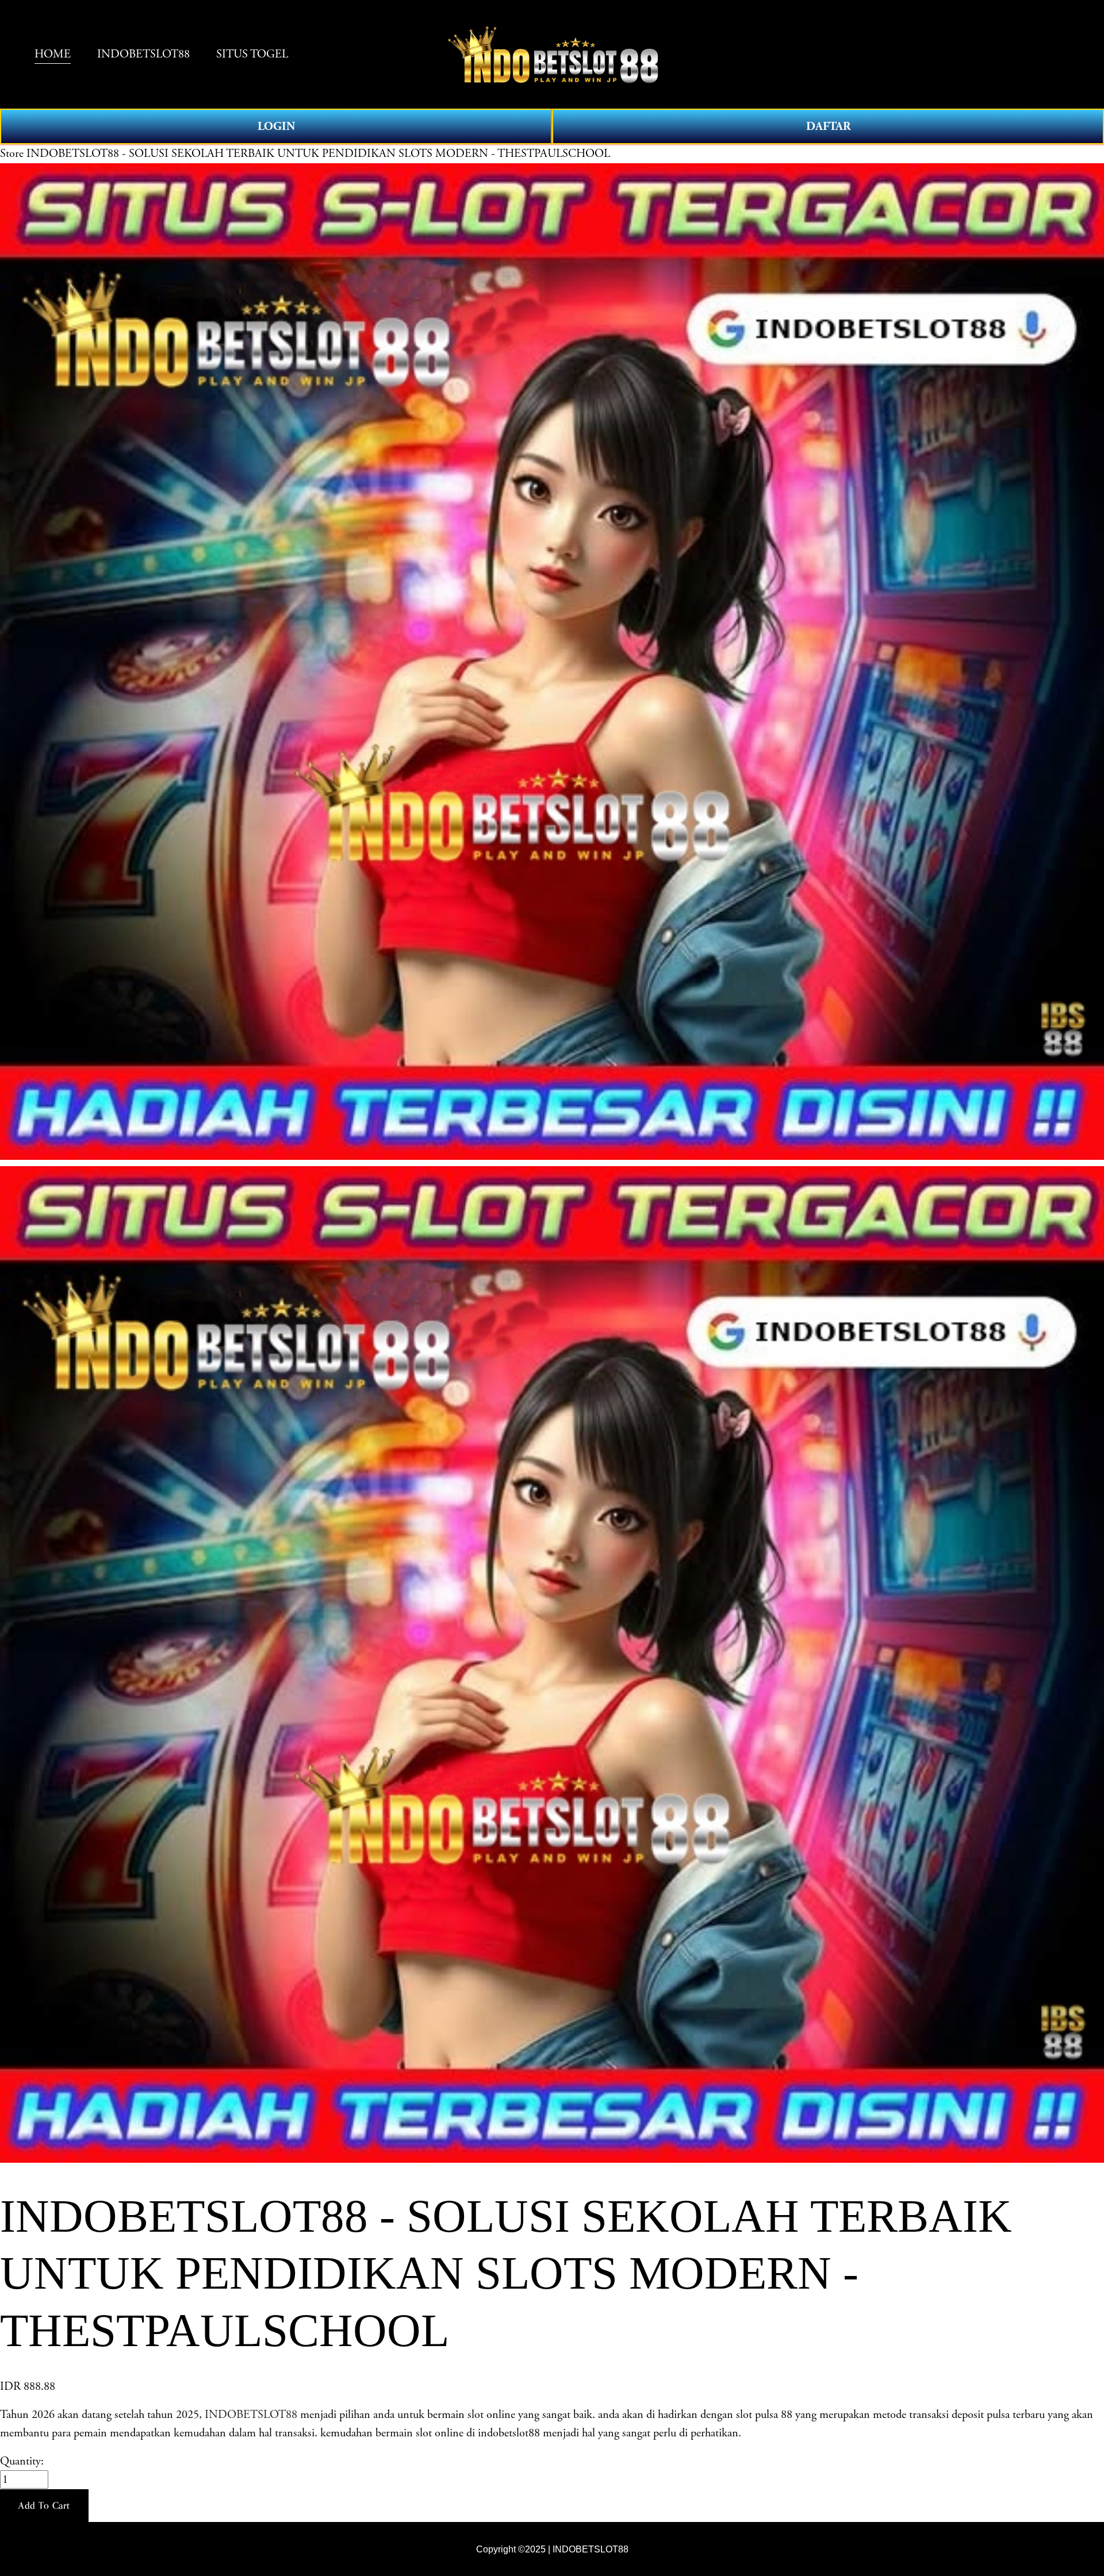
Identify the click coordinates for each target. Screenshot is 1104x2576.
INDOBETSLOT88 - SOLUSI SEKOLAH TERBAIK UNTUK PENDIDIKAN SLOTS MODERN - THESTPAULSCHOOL (318, 153)
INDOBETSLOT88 (143, 54)
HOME (53, 54)
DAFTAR (828, 126)
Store (12, 153)
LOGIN (276, 126)
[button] (44, 2506)
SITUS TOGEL (252, 54)
